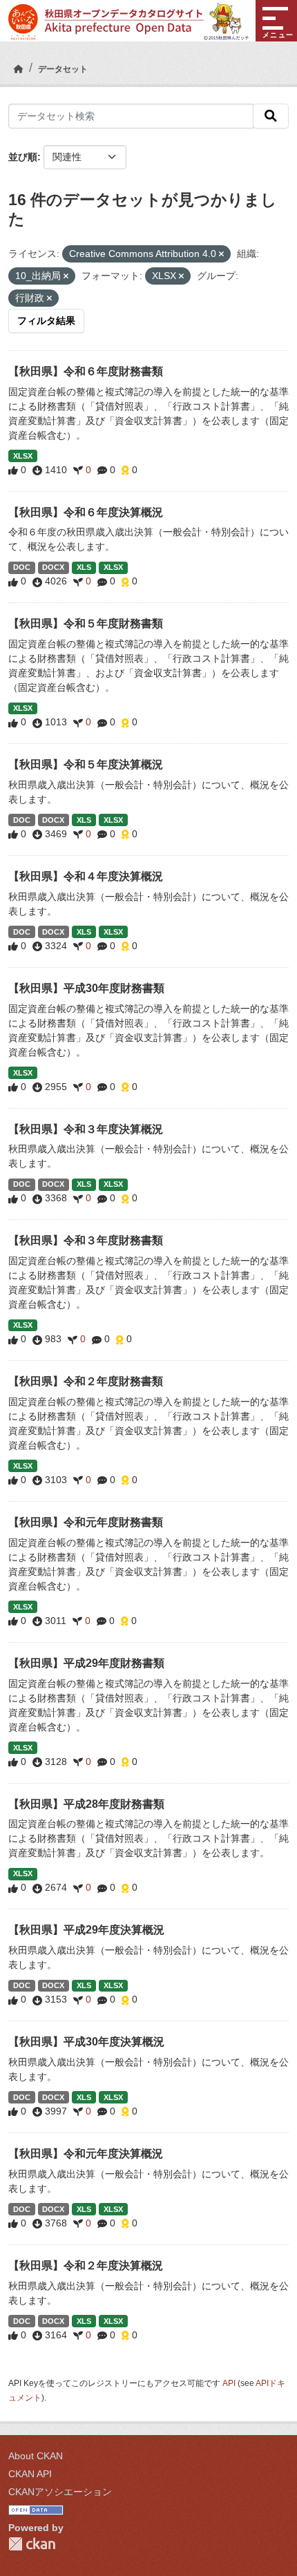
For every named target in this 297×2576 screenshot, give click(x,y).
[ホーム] (19, 69)
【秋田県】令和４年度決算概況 (86, 876)
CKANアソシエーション (60, 2492)
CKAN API (30, 2474)
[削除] (221, 254)
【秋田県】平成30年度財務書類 (86, 988)
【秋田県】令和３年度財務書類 (86, 1240)
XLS (84, 567)
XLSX (23, 456)
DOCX (53, 567)
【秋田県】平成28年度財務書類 (86, 1804)
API (229, 2383)
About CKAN (36, 2456)
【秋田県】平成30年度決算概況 (86, 2042)
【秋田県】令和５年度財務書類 (86, 623)
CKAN (32, 2544)
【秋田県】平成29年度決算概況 (86, 1930)
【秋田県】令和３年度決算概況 (86, 1129)
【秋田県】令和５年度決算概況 (86, 764)
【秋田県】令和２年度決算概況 (86, 2265)
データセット (63, 69)
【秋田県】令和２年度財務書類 (86, 1381)
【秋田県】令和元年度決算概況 (86, 2154)
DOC (22, 567)
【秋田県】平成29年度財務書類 (86, 1663)
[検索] (271, 116)
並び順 (23, 157)
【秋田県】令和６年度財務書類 (86, 371)
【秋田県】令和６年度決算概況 (86, 512)
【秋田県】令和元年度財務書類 (86, 1522)
